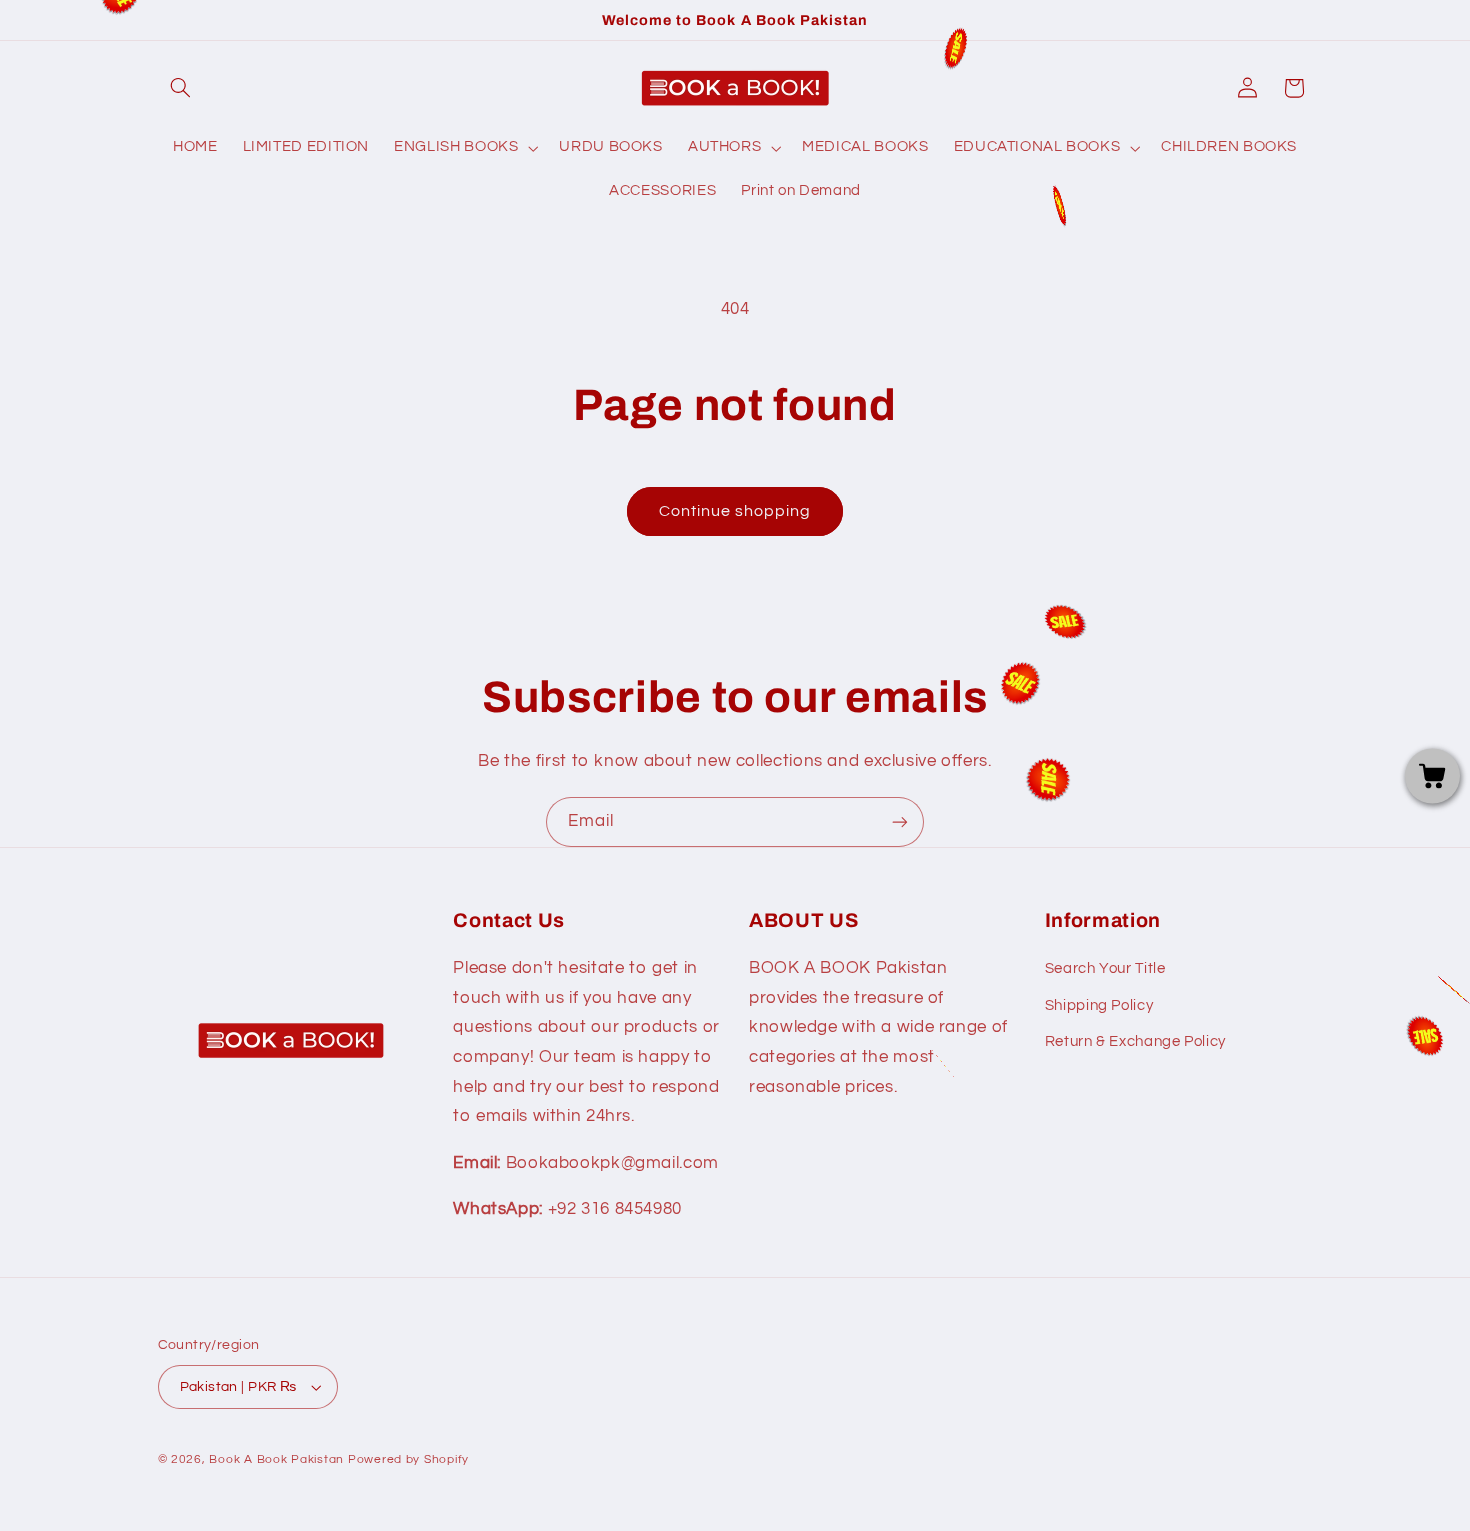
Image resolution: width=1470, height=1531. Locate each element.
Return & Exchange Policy (1135, 1041)
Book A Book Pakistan (276, 1459)
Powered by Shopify (408, 1459)
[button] (181, 88)
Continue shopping (735, 511)
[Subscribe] (900, 821)
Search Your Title (1105, 968)
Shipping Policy (1099, 1005)
